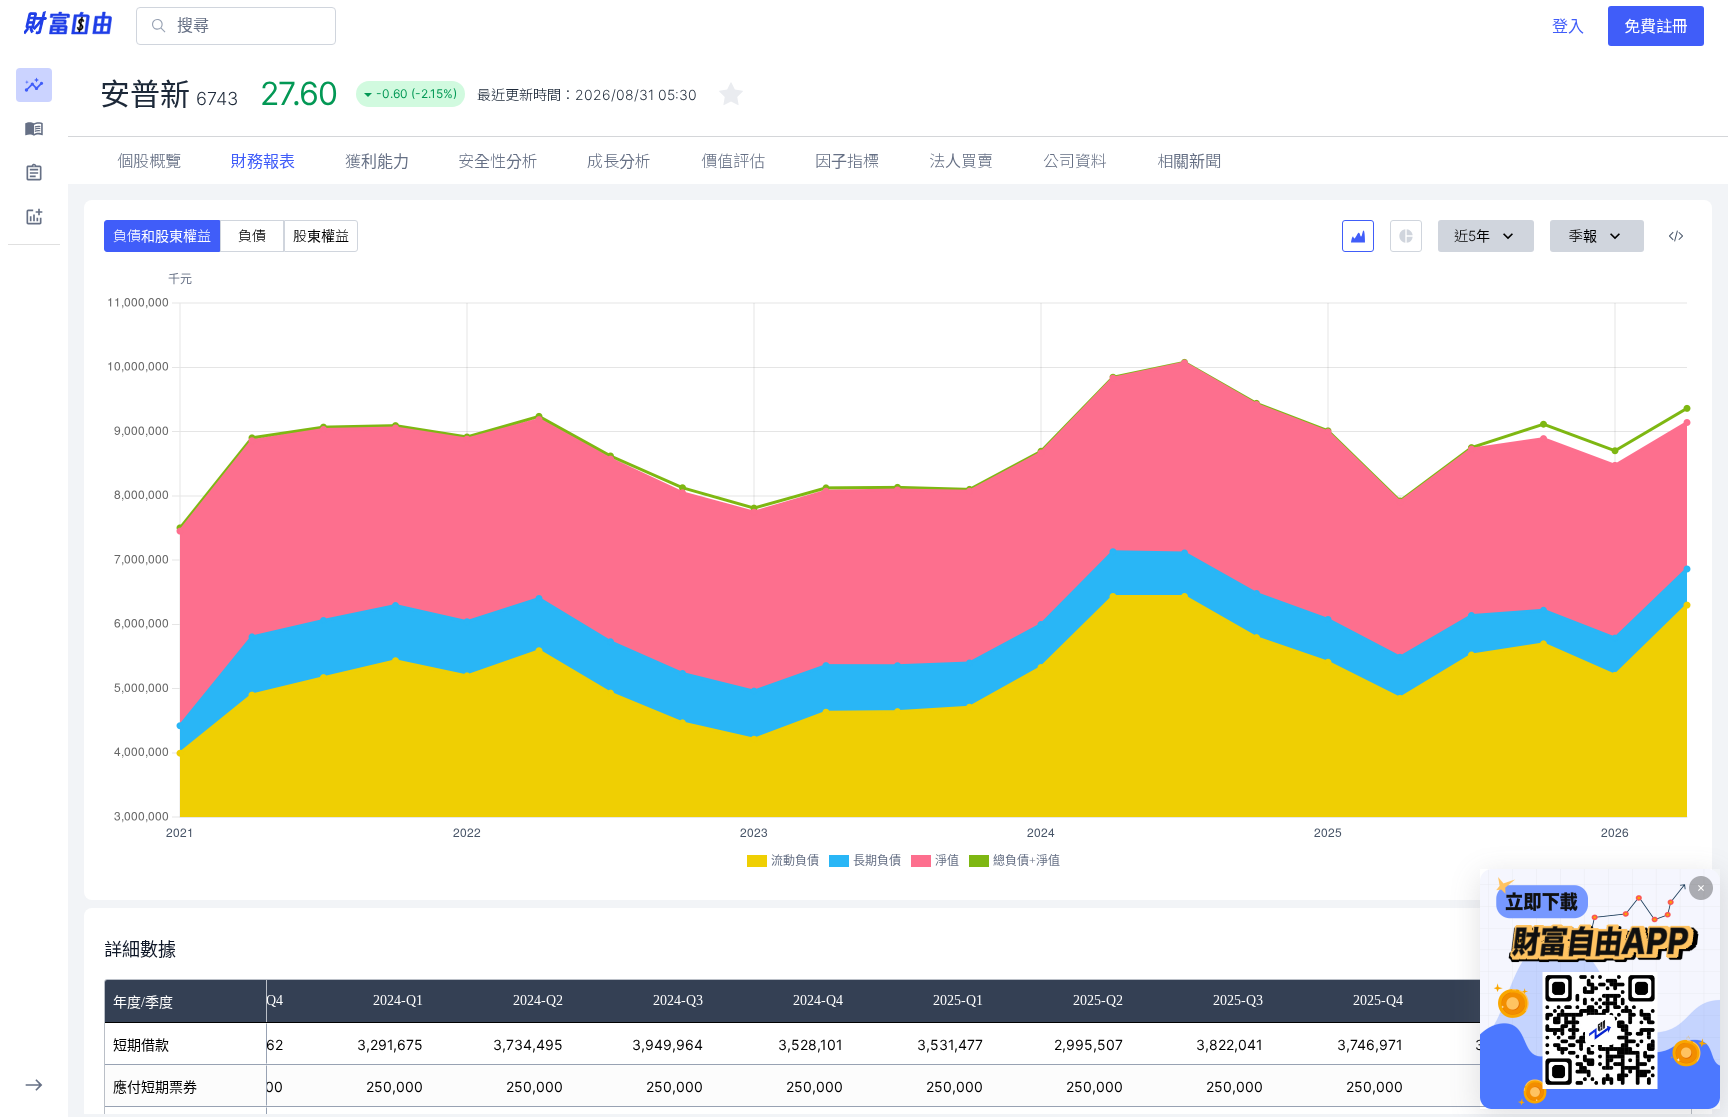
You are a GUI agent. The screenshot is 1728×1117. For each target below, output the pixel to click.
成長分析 (619, 161)
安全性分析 (498, 161)
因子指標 (847, 161)
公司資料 (1075, 161)
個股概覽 (149, 161)
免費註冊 (1656, 26)
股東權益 (321, 235)
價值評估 (733, 161)
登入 (1568, 26)
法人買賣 (961, 161)
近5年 (1472, 235)
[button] (34, 85)
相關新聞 (1189, 161)
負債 (252, 235)
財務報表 (263, 161)
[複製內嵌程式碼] (1676, 236)
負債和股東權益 (162, 235)
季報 (1583, 235)
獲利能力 (377, 161)
